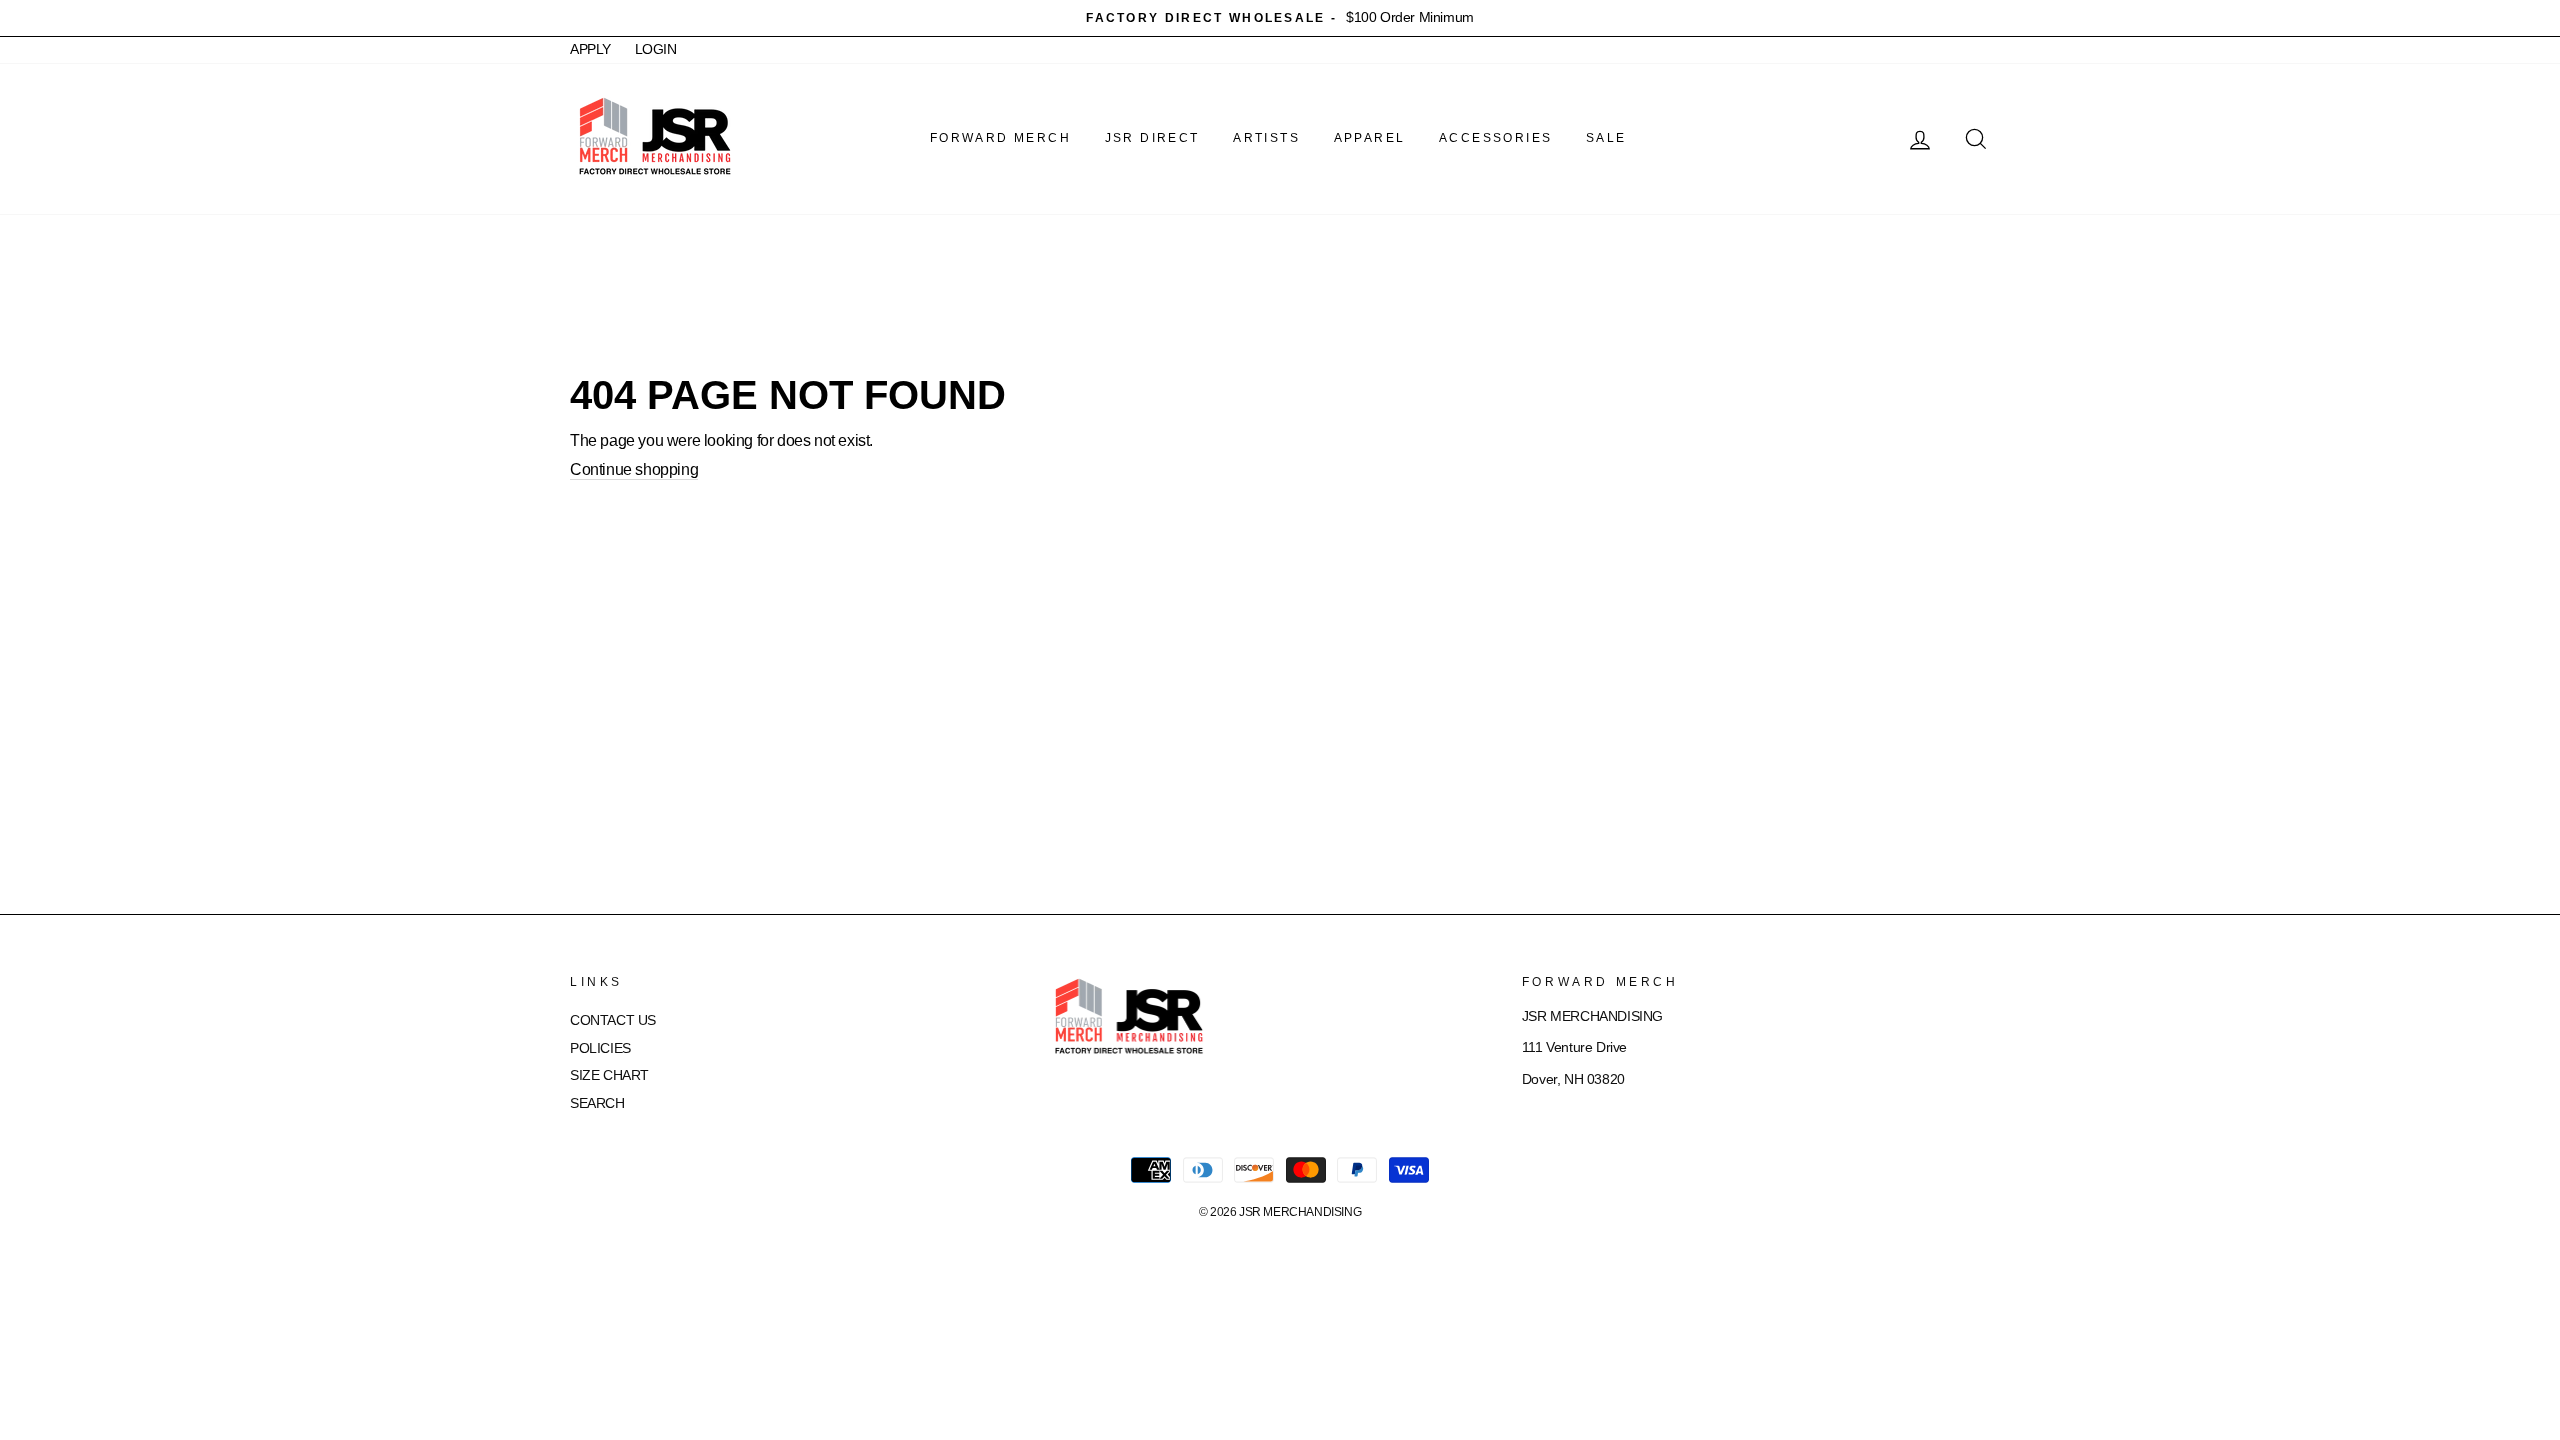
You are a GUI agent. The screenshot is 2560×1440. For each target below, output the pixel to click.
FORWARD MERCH (1000, 138)
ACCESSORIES (1495, 138)
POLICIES (600, 1048)
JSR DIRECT (1152, 138)
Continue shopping (634, 469)
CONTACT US (613, 1020)
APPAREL (1370, 138)
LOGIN (656, 49)
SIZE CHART (609, 1075)
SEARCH (597, 1103)
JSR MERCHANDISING (1300, 1212)
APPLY (590, 49)
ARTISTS (1266, 138)
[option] (1280, 18)
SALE (1606, 138)
